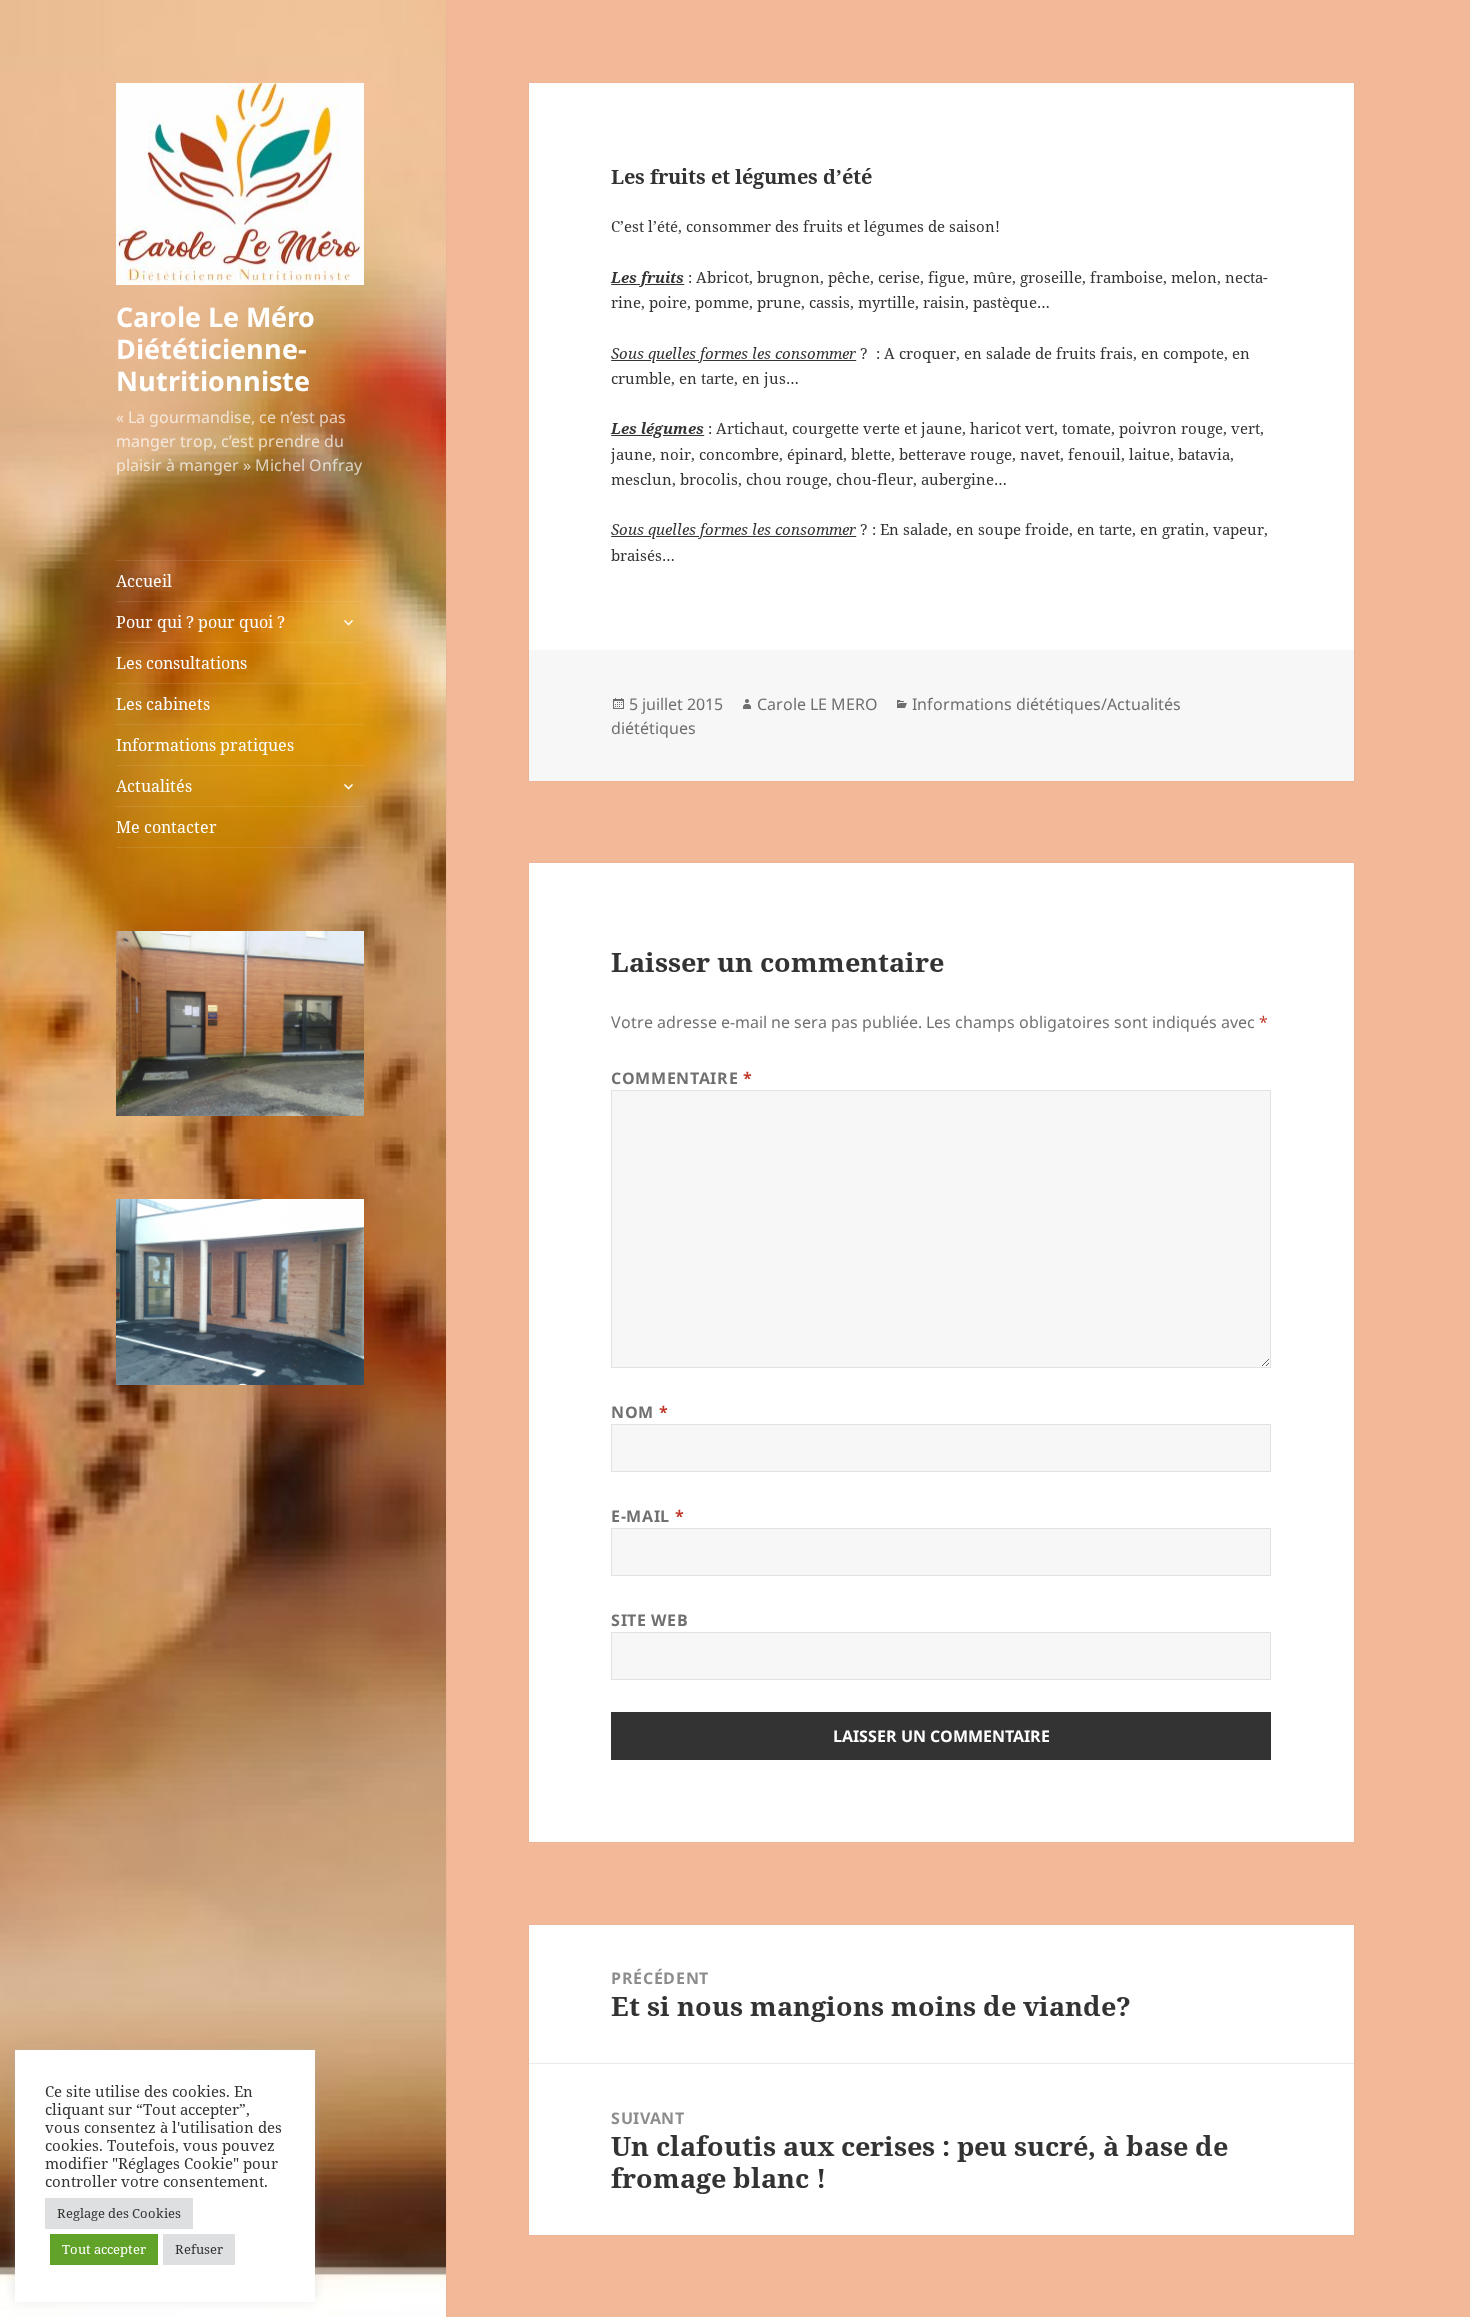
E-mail (647, 1516)
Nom (639, 1412)
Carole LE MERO (817, 704)
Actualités (154, 786)
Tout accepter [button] (104, 2249)
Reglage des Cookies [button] (119, 2213)
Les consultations (181, 663)
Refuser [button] (199, 2249)
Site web (649, 1620)
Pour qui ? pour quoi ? (200, 622)
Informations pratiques (205, 745)
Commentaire (681, 1078)
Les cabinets (163, 704)
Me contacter (166, 827)
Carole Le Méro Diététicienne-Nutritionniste (215, 348)
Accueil (144, 581)
